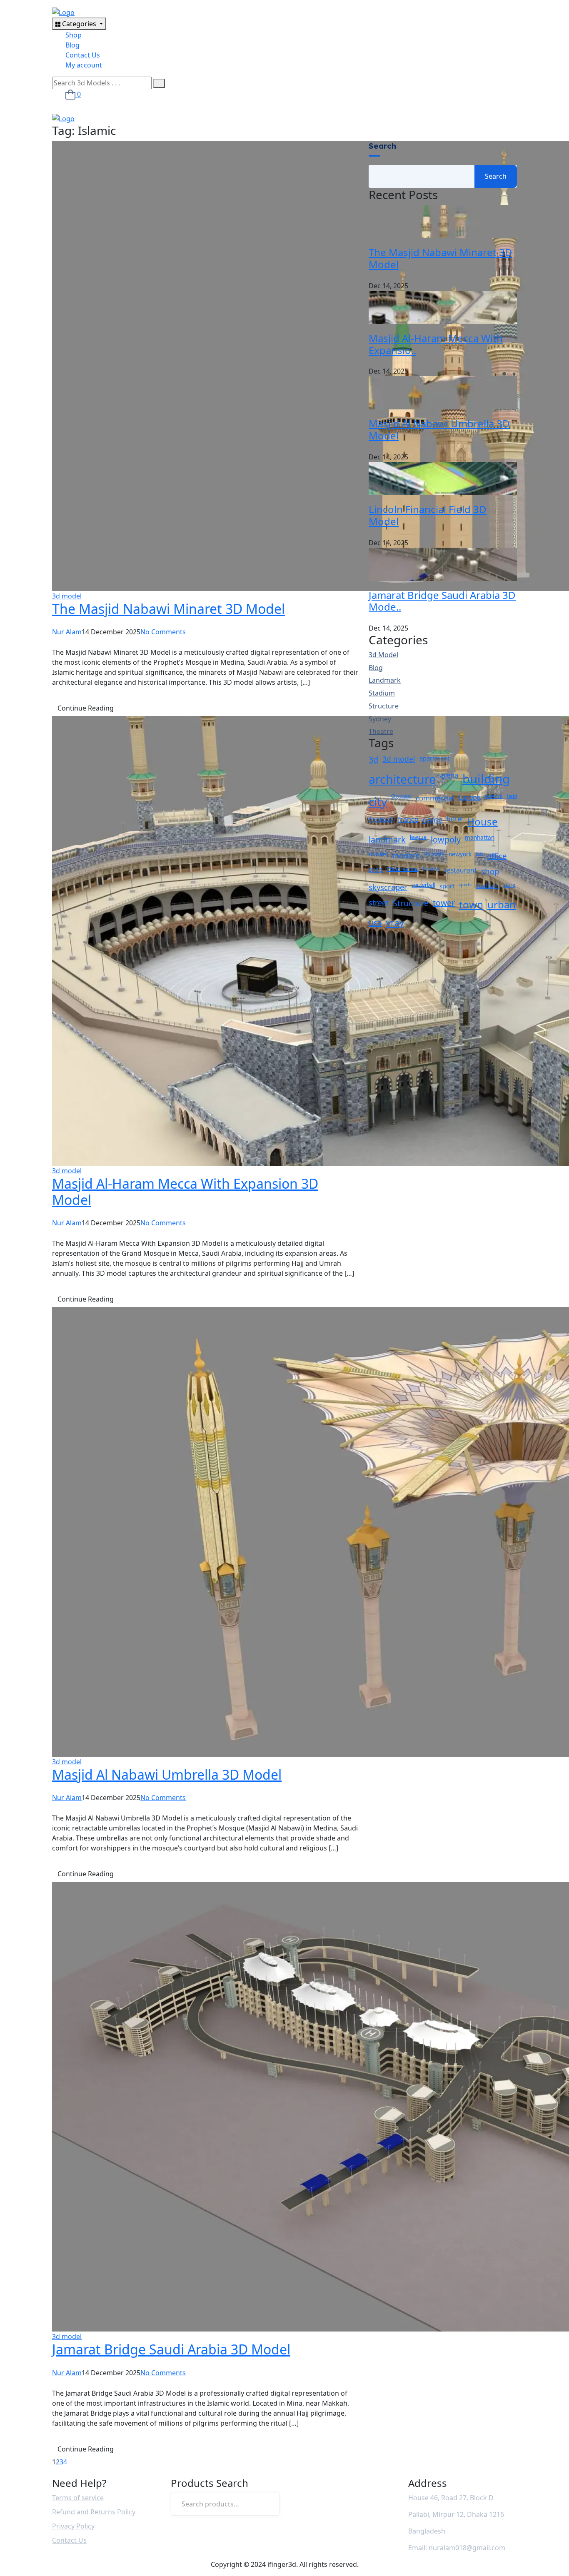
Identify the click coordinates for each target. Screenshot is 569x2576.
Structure (384, 706)
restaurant (461, 870)
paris (376, 869)
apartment (434, 758)
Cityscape (401, 796)
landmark (387, 839)
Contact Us (83, 55)
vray (395, 923)
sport (447, 886)
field (512, 796)
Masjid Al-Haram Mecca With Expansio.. (436, 344)
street (379, 903)
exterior (494, 796)
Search (382, 146)
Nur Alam (67, 632)
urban (502, 904)
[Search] (268, 2504)
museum (434, 854)
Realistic (432, 869)
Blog (72, 45)
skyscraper (388, 887)
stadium (487, 885)
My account (84, 65)
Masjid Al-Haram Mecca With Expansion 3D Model (185, 1191)
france (408, 819)
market (378, 854)
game (432, 820)
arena (449, 775)
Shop (74, 35)
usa (375, 923)
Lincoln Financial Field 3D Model (428, 515)
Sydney (380, 719)
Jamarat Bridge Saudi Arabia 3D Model (171, 2349)
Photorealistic (403, 869)
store (509, 885)
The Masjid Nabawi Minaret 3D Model (168, 609)
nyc (479, 853)
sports (465, 885)
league (418, 837)
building (486, 779)
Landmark (385, 680)
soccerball (423, 885)
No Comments (163, 632)
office (497, 856)
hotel (455, 819)
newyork (460, 854)
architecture (402, 779)
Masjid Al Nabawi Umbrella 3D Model (167, 1774)
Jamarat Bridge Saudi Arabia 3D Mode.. (442, 601)
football (381, 819)
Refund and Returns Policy (94, 2512)
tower (444, 903)
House (482, 822)
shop (490, 871)
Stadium (382, 693)
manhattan (480, 837)
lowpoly (446, 839)
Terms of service (78, 2498)
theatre (381, 732)
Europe (469, 797)
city (378, 801)
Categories (79, 24)
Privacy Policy (73, 2526)
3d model (67, 596)
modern (406, 855)
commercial (435, 798)
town (471, 904)
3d (373, 759)
